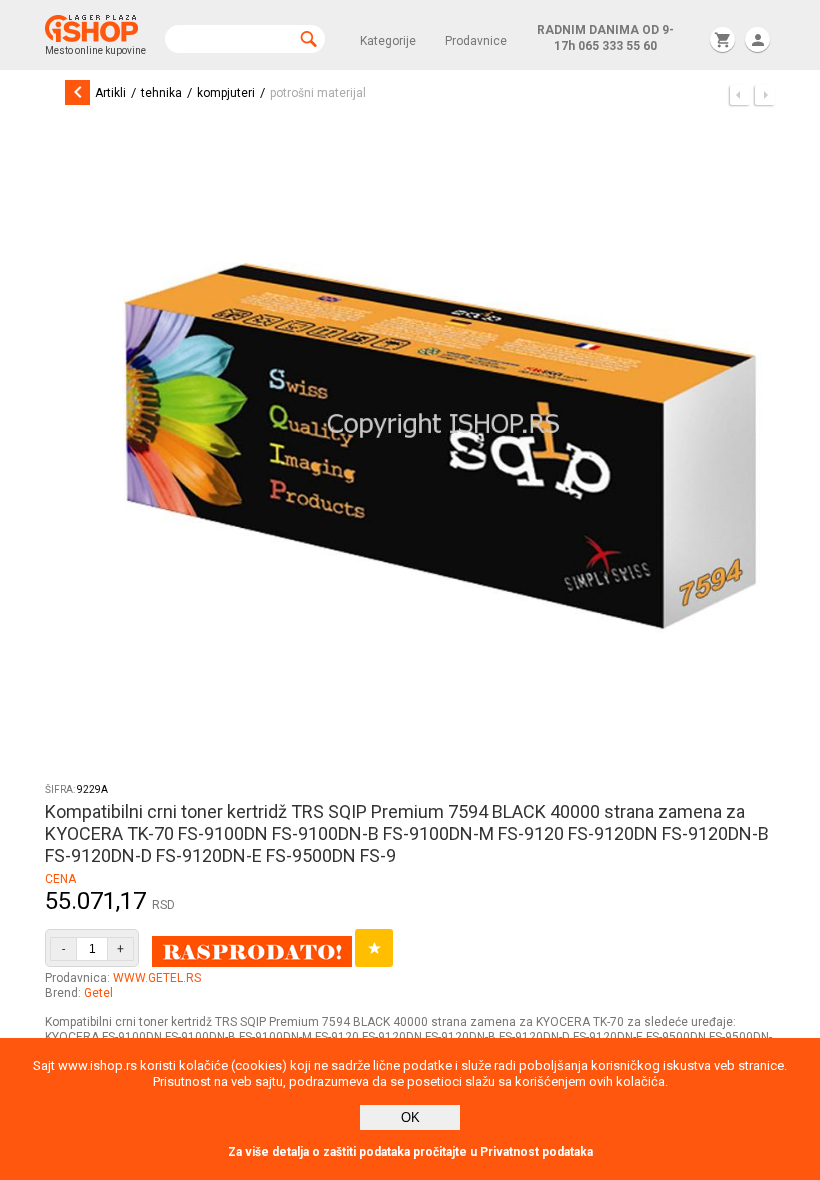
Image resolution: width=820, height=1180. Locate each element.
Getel (98, 993)
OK (410, 1117)
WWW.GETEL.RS (157, 978)
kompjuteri (226, 93)
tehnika (161, 93)
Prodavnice (476, 41)
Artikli (110, 93)
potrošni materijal (318, 93)
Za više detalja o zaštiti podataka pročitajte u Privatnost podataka (410, 1152)
